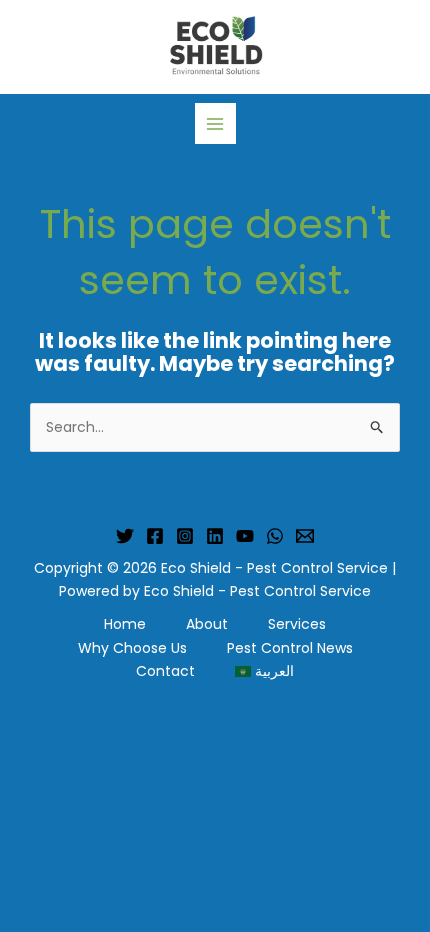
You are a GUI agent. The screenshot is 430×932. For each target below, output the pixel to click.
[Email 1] (305, 536)
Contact (165, 671)
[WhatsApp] (275, 536)
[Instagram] (185, 536)
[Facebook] (155, 536)
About (207, 624)
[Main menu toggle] (215, 123)
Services (297, 624)
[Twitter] (125, 536)
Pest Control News (290, 648)
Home (125, 624)
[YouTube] (245, 536)
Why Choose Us (132, 648)
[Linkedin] (215, 536)
